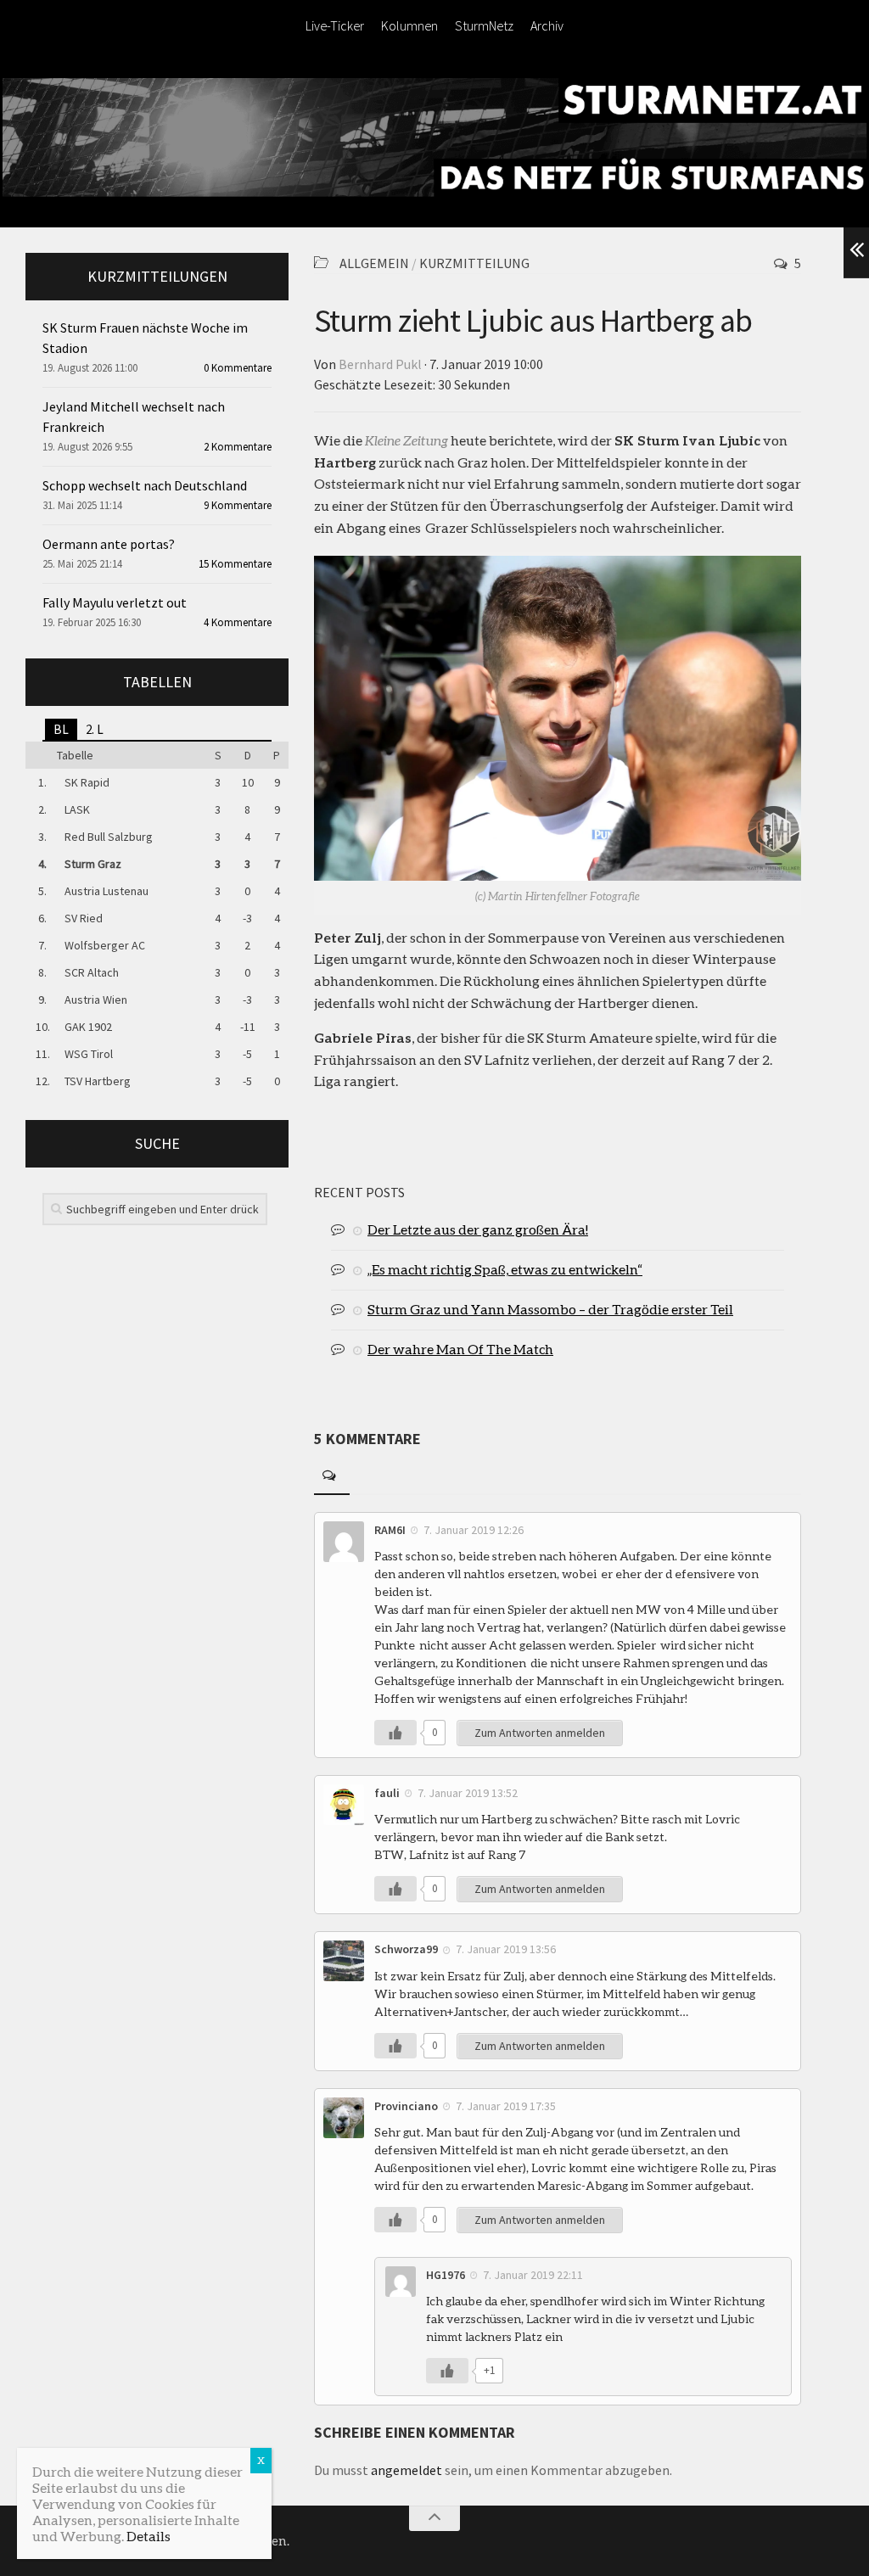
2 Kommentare (238, 447)
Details (149, 2536)
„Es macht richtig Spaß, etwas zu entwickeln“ (505, 1269)
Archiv (547, 25)
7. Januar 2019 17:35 (506, 2106)
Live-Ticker (335, 25)
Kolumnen (409, 25)
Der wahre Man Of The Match (460, 1349)
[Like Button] (395, 1733)
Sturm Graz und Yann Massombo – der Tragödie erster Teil (550, 1309)
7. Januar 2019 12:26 (474, 1530)
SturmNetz (484, 25)
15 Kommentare (235, 564)
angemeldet (406, 2470)
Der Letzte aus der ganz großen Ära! (478, 1229)
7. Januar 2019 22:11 (533, 2275)
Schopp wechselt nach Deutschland (145, 485)
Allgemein (374, 263)
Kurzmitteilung (474, 263)
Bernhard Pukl (380, 364)
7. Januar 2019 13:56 (506, 1949)
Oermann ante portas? (109, 544)
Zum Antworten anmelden (540, 1733)
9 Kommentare (238, 505)
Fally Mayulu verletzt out (115, 602)
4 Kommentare (238, 622)
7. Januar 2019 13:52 (468, 1793)
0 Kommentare (238, 368)
